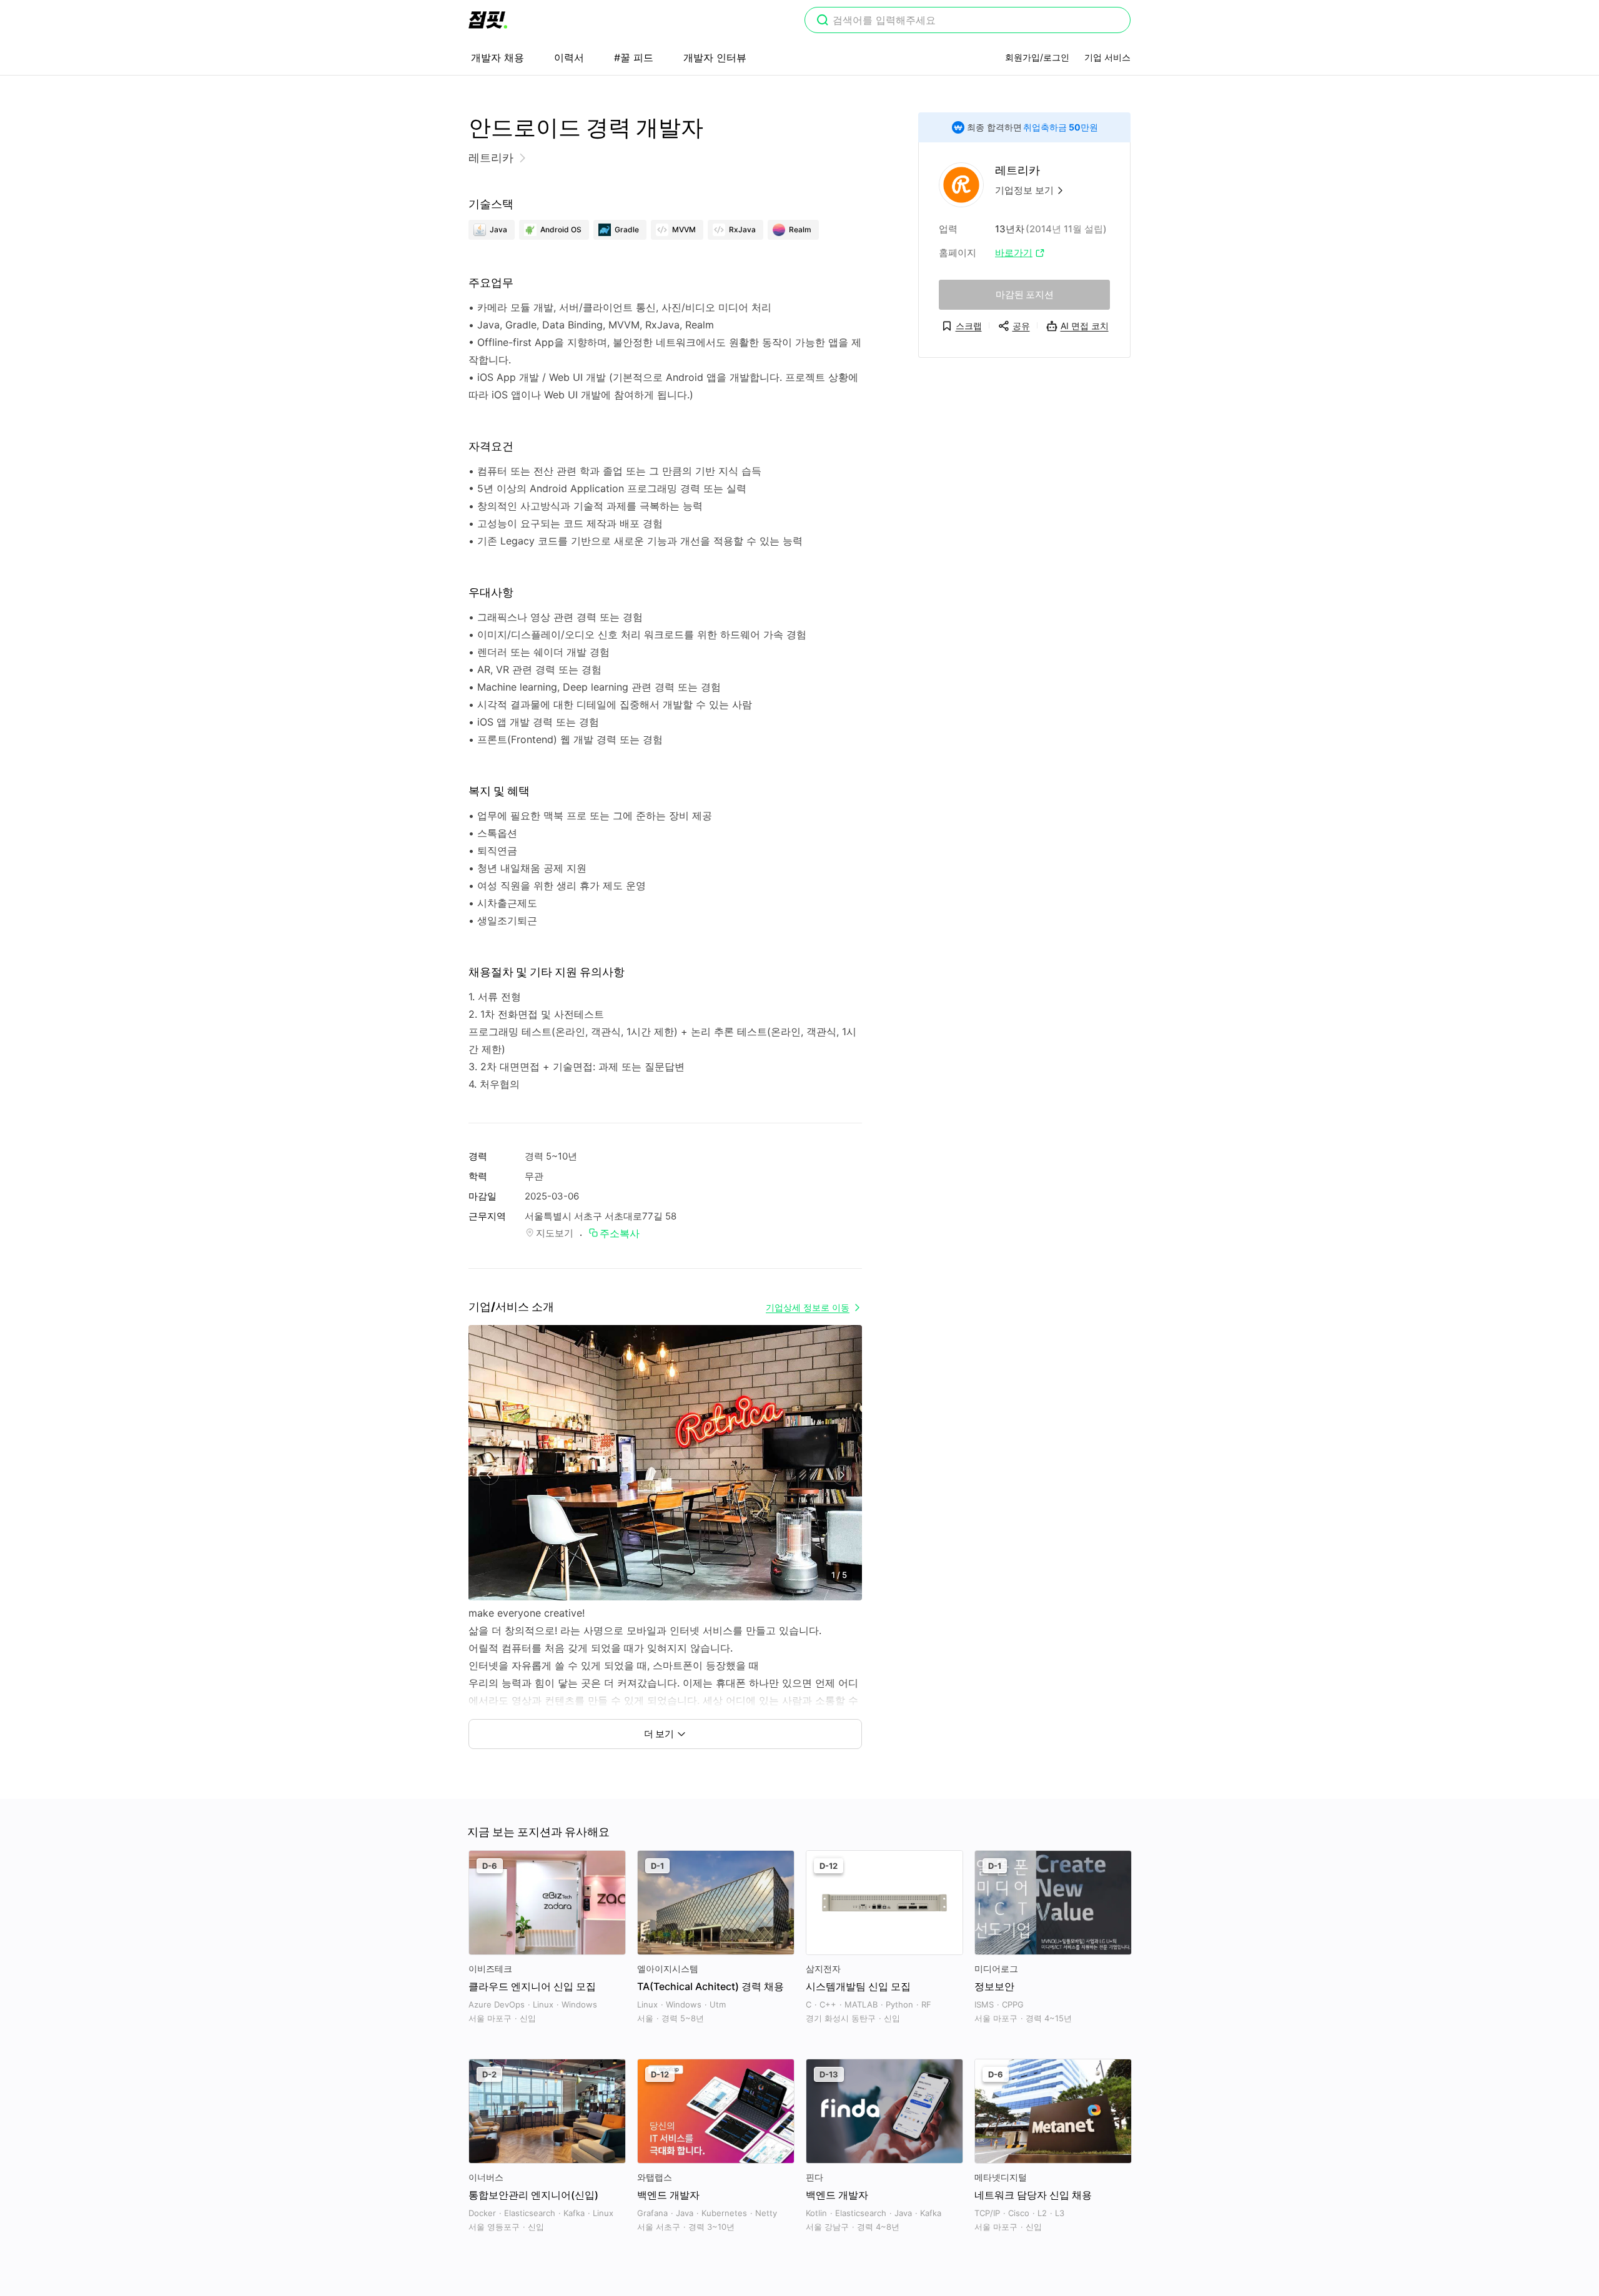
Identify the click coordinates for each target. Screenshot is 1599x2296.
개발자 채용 (498, 57)
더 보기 (659, 1734)
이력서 (569, 57)
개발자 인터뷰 (715, 57)
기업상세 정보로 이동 (808, 1307)
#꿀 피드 (634, 57)
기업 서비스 (1107, 57)
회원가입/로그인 (1037, 57)
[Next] (842, 1475)
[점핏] (488, 20)
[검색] (823, 21)
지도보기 (555, 1233)
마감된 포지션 (1025, 294)
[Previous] (489, 1475)
